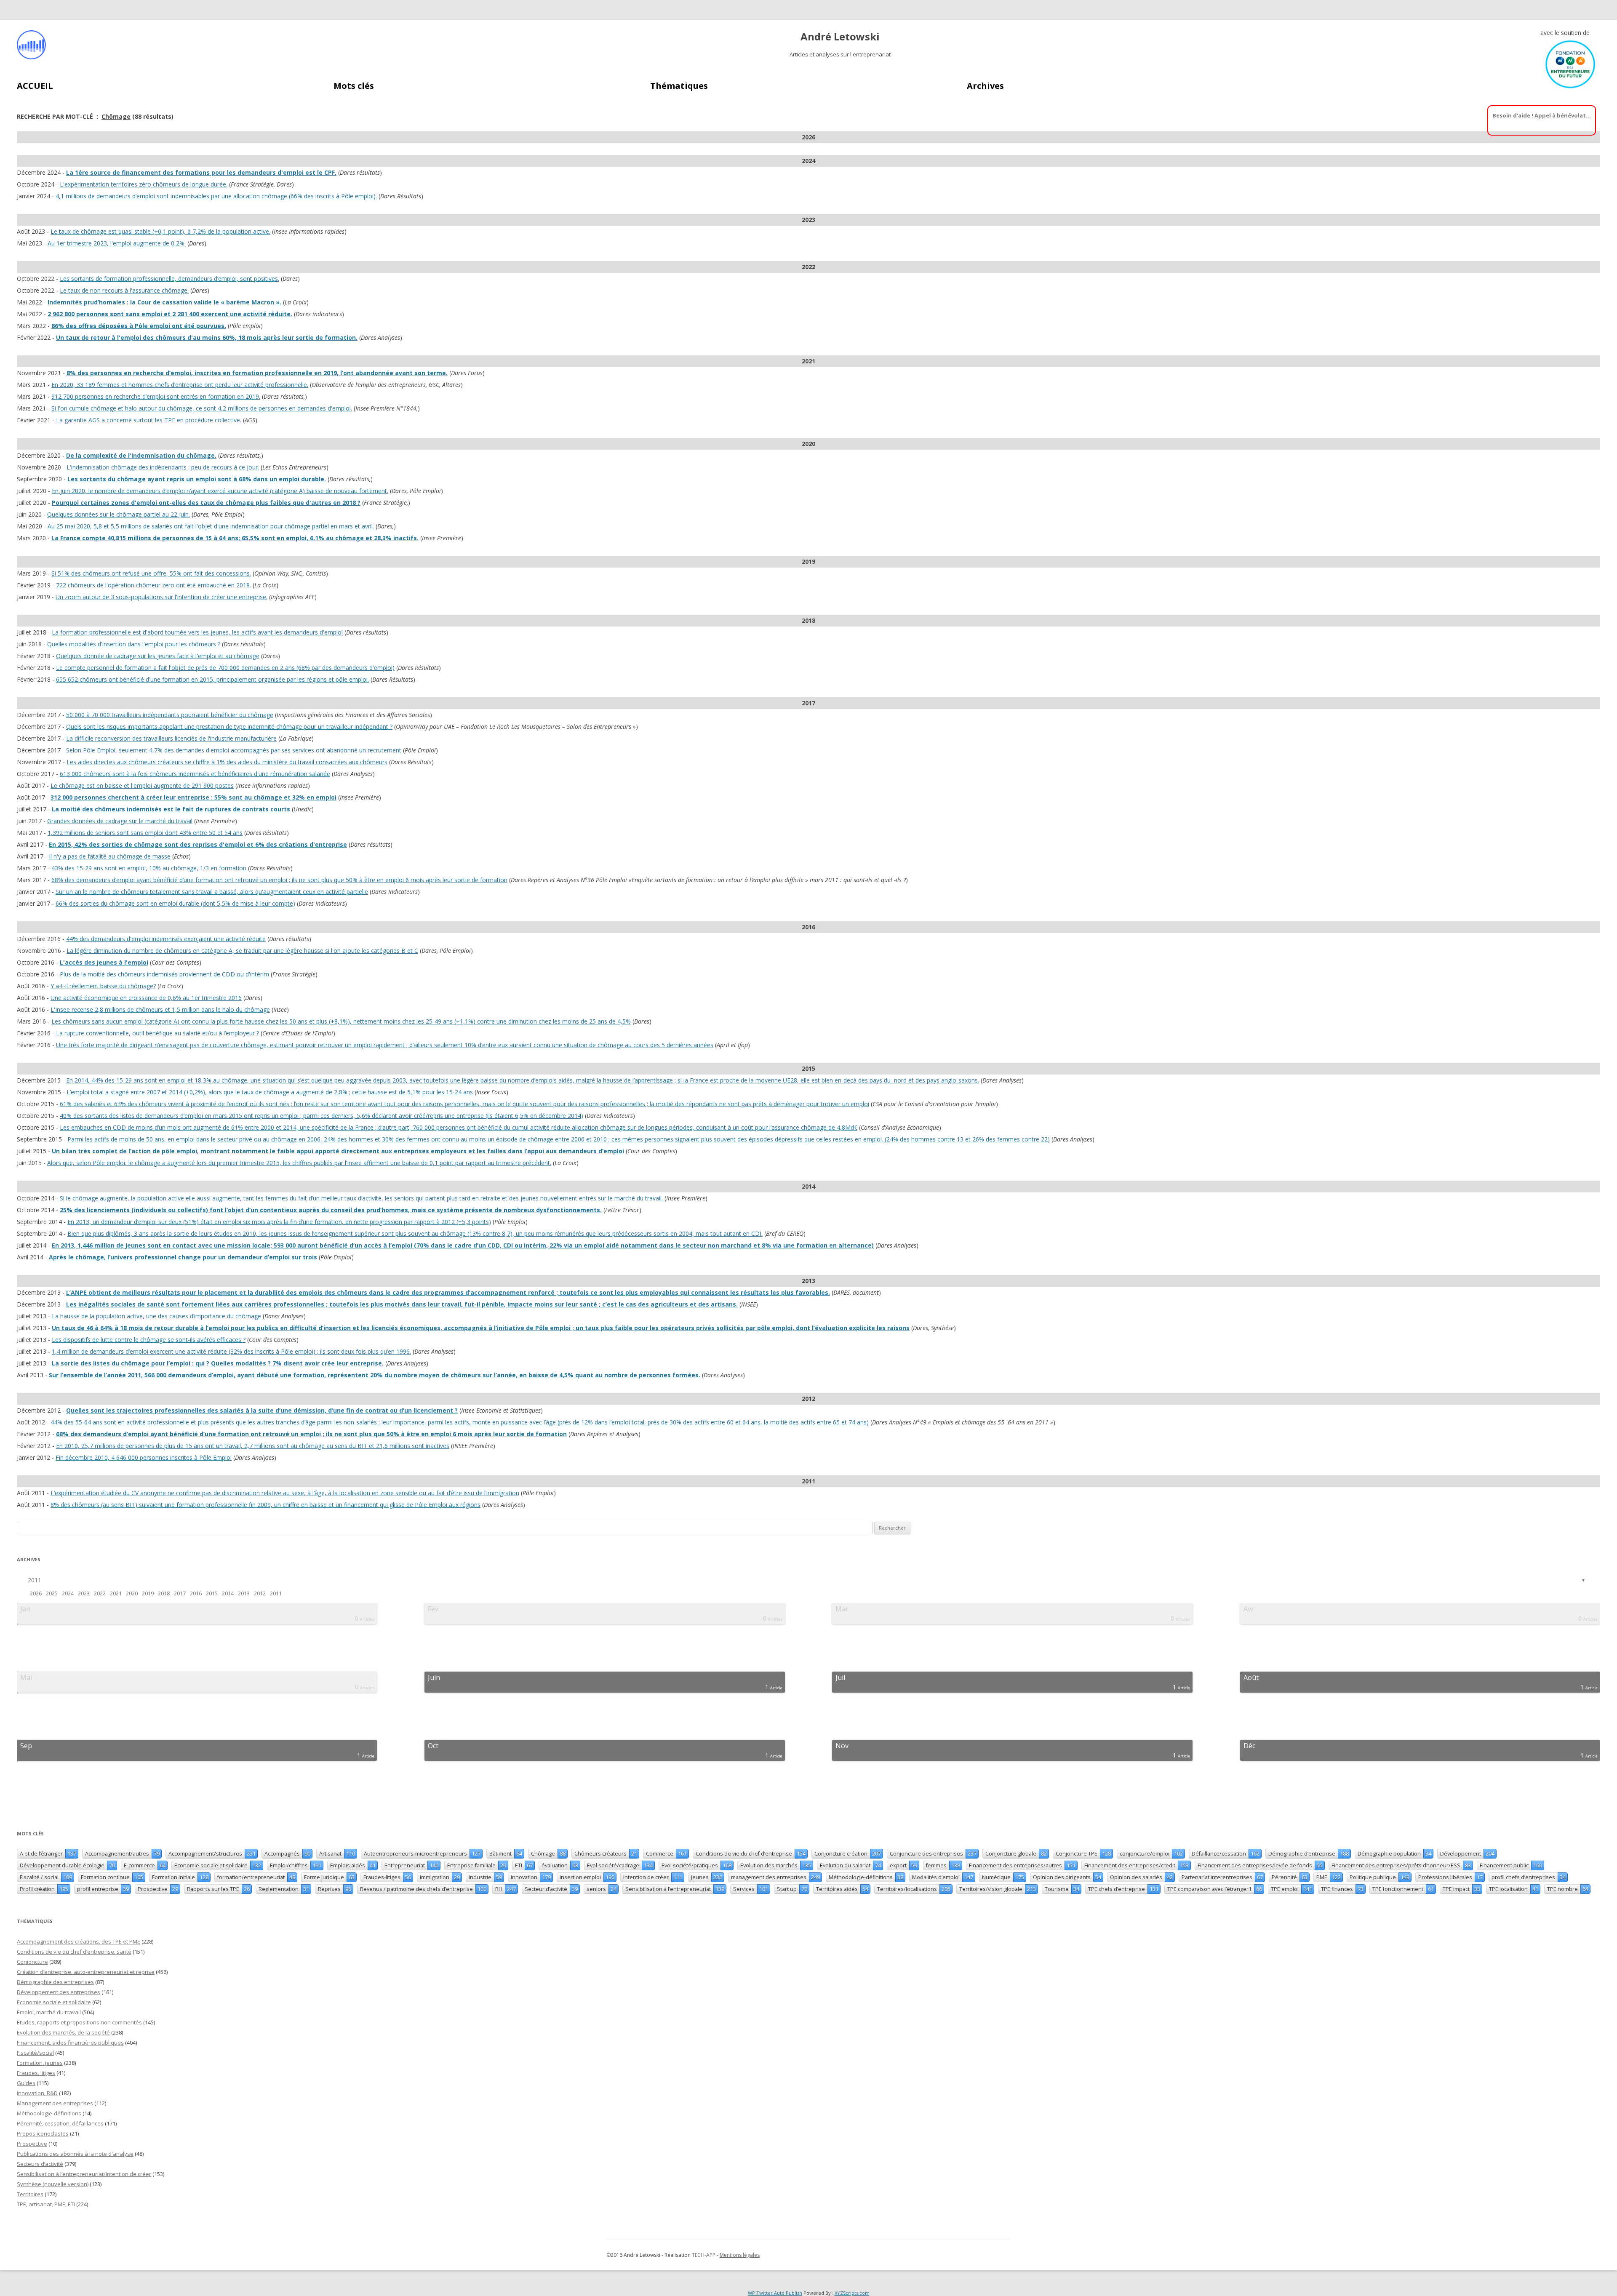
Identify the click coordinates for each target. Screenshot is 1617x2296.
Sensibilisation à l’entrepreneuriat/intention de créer (84, 2174)
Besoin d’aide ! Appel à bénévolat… (1542, 115)
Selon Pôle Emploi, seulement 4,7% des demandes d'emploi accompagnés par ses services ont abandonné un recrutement (234, 750)
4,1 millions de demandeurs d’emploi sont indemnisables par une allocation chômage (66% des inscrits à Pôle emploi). (216, 196)
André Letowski (840, 37)
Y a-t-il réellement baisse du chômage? (103, 986)
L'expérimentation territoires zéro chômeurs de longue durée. (144, 184)
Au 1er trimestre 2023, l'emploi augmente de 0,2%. (117, 243)
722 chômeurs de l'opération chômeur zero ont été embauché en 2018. (153, 585)
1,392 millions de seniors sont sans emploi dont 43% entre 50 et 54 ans (145, 833)
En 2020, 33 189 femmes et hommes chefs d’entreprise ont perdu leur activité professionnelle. (180, 385)
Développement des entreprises (59, 1992)
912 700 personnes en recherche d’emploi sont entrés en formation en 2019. (156, 396)
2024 (68, 1593)
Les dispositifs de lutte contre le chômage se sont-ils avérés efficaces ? (149, 1340)
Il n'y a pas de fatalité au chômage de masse (110, 856)
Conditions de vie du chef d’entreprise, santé (74, 1952)
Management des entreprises (55, 2103)
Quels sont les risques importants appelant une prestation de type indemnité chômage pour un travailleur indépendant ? (229, 727)
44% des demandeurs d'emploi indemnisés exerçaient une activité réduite (166, 939)
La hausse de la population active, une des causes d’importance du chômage (156, 1316)
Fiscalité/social (35, 2053)
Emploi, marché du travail (49, 2012)
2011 (35, 1580)
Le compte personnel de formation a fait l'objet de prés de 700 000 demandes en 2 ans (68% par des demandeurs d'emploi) (225, 668)
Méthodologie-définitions (49, 2113)
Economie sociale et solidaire (54, 2002)
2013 (244, 1593)
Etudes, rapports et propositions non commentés (79, 2022)
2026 (36, 1593)
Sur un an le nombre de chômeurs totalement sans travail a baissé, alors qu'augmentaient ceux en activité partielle (212, 892)
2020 (132, 1593)
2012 (260, 1593)
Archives (985, 86)
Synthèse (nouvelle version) (53, 2184)
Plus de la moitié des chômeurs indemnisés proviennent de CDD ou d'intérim (164, 974)
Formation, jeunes (40, 2063)
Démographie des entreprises (55, 1982)
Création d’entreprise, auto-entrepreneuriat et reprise (86, 1972)
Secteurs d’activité (40, 2164)
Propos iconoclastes (43, 2133)
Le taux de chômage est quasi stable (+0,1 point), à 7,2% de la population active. (160, 231)
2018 (164, 1593)
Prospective (32, 2144)
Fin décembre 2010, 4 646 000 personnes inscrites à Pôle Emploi (144, 1457)
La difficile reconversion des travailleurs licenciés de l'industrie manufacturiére (171, 738)
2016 (196, 1593)
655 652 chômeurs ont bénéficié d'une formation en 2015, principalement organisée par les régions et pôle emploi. (212, 679)
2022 (100, 1593)
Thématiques (679, 86)
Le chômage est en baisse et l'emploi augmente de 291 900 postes (142, 785)
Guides (26, 2083)
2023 (84, 1593)
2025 (52, 1593)
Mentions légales (740, 2255)
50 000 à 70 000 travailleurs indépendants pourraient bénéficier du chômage (170, 715)
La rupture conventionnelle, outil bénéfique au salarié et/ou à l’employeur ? (157, 1033)
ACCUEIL (35, 86)
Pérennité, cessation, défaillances (60, 2123)
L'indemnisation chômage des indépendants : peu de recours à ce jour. (163, 467)
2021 (116, 1593)
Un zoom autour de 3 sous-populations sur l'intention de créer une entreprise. (161, 597)
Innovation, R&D (37, 2093)
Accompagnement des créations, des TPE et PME (79, 1941)
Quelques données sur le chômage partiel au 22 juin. (119, 514)
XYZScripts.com (852, 2293)
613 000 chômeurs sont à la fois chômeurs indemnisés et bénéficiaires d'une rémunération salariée (195, 774)
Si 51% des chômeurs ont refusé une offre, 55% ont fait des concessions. (151, 573)
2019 (148, 1593)
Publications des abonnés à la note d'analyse (75, 2154)
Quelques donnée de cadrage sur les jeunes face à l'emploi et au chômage (158, 656)
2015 (212, 1593)
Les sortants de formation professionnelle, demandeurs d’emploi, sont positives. (169, 279)
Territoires (30, 2194)
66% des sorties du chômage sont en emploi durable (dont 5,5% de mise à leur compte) (175, 903)
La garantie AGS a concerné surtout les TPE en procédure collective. (149, 420)
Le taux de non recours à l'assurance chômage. (124, 290)
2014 (228, 1593)
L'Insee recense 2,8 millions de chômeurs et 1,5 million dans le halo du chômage (160, 1009)
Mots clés (354, 86)
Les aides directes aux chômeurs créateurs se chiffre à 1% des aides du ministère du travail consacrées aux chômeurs (227, 762)
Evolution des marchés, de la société (63, 2032)
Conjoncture (32, 1962)
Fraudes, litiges (36, 2073)
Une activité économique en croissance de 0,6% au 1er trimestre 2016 (146, 998)
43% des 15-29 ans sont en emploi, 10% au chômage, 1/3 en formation (149, 868)
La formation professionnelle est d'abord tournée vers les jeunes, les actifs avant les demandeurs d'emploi (197, 632)
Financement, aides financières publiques (70, 2043)
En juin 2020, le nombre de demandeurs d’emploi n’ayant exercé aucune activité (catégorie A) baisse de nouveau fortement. (220, 491)
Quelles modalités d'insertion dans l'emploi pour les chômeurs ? (134, 644)
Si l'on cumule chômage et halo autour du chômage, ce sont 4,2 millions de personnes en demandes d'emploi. (202, 408)
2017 (180, 1593)
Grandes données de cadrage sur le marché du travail (120, 821)
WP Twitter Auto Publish (775, 2293)
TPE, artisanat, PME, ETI (46, 2204)
